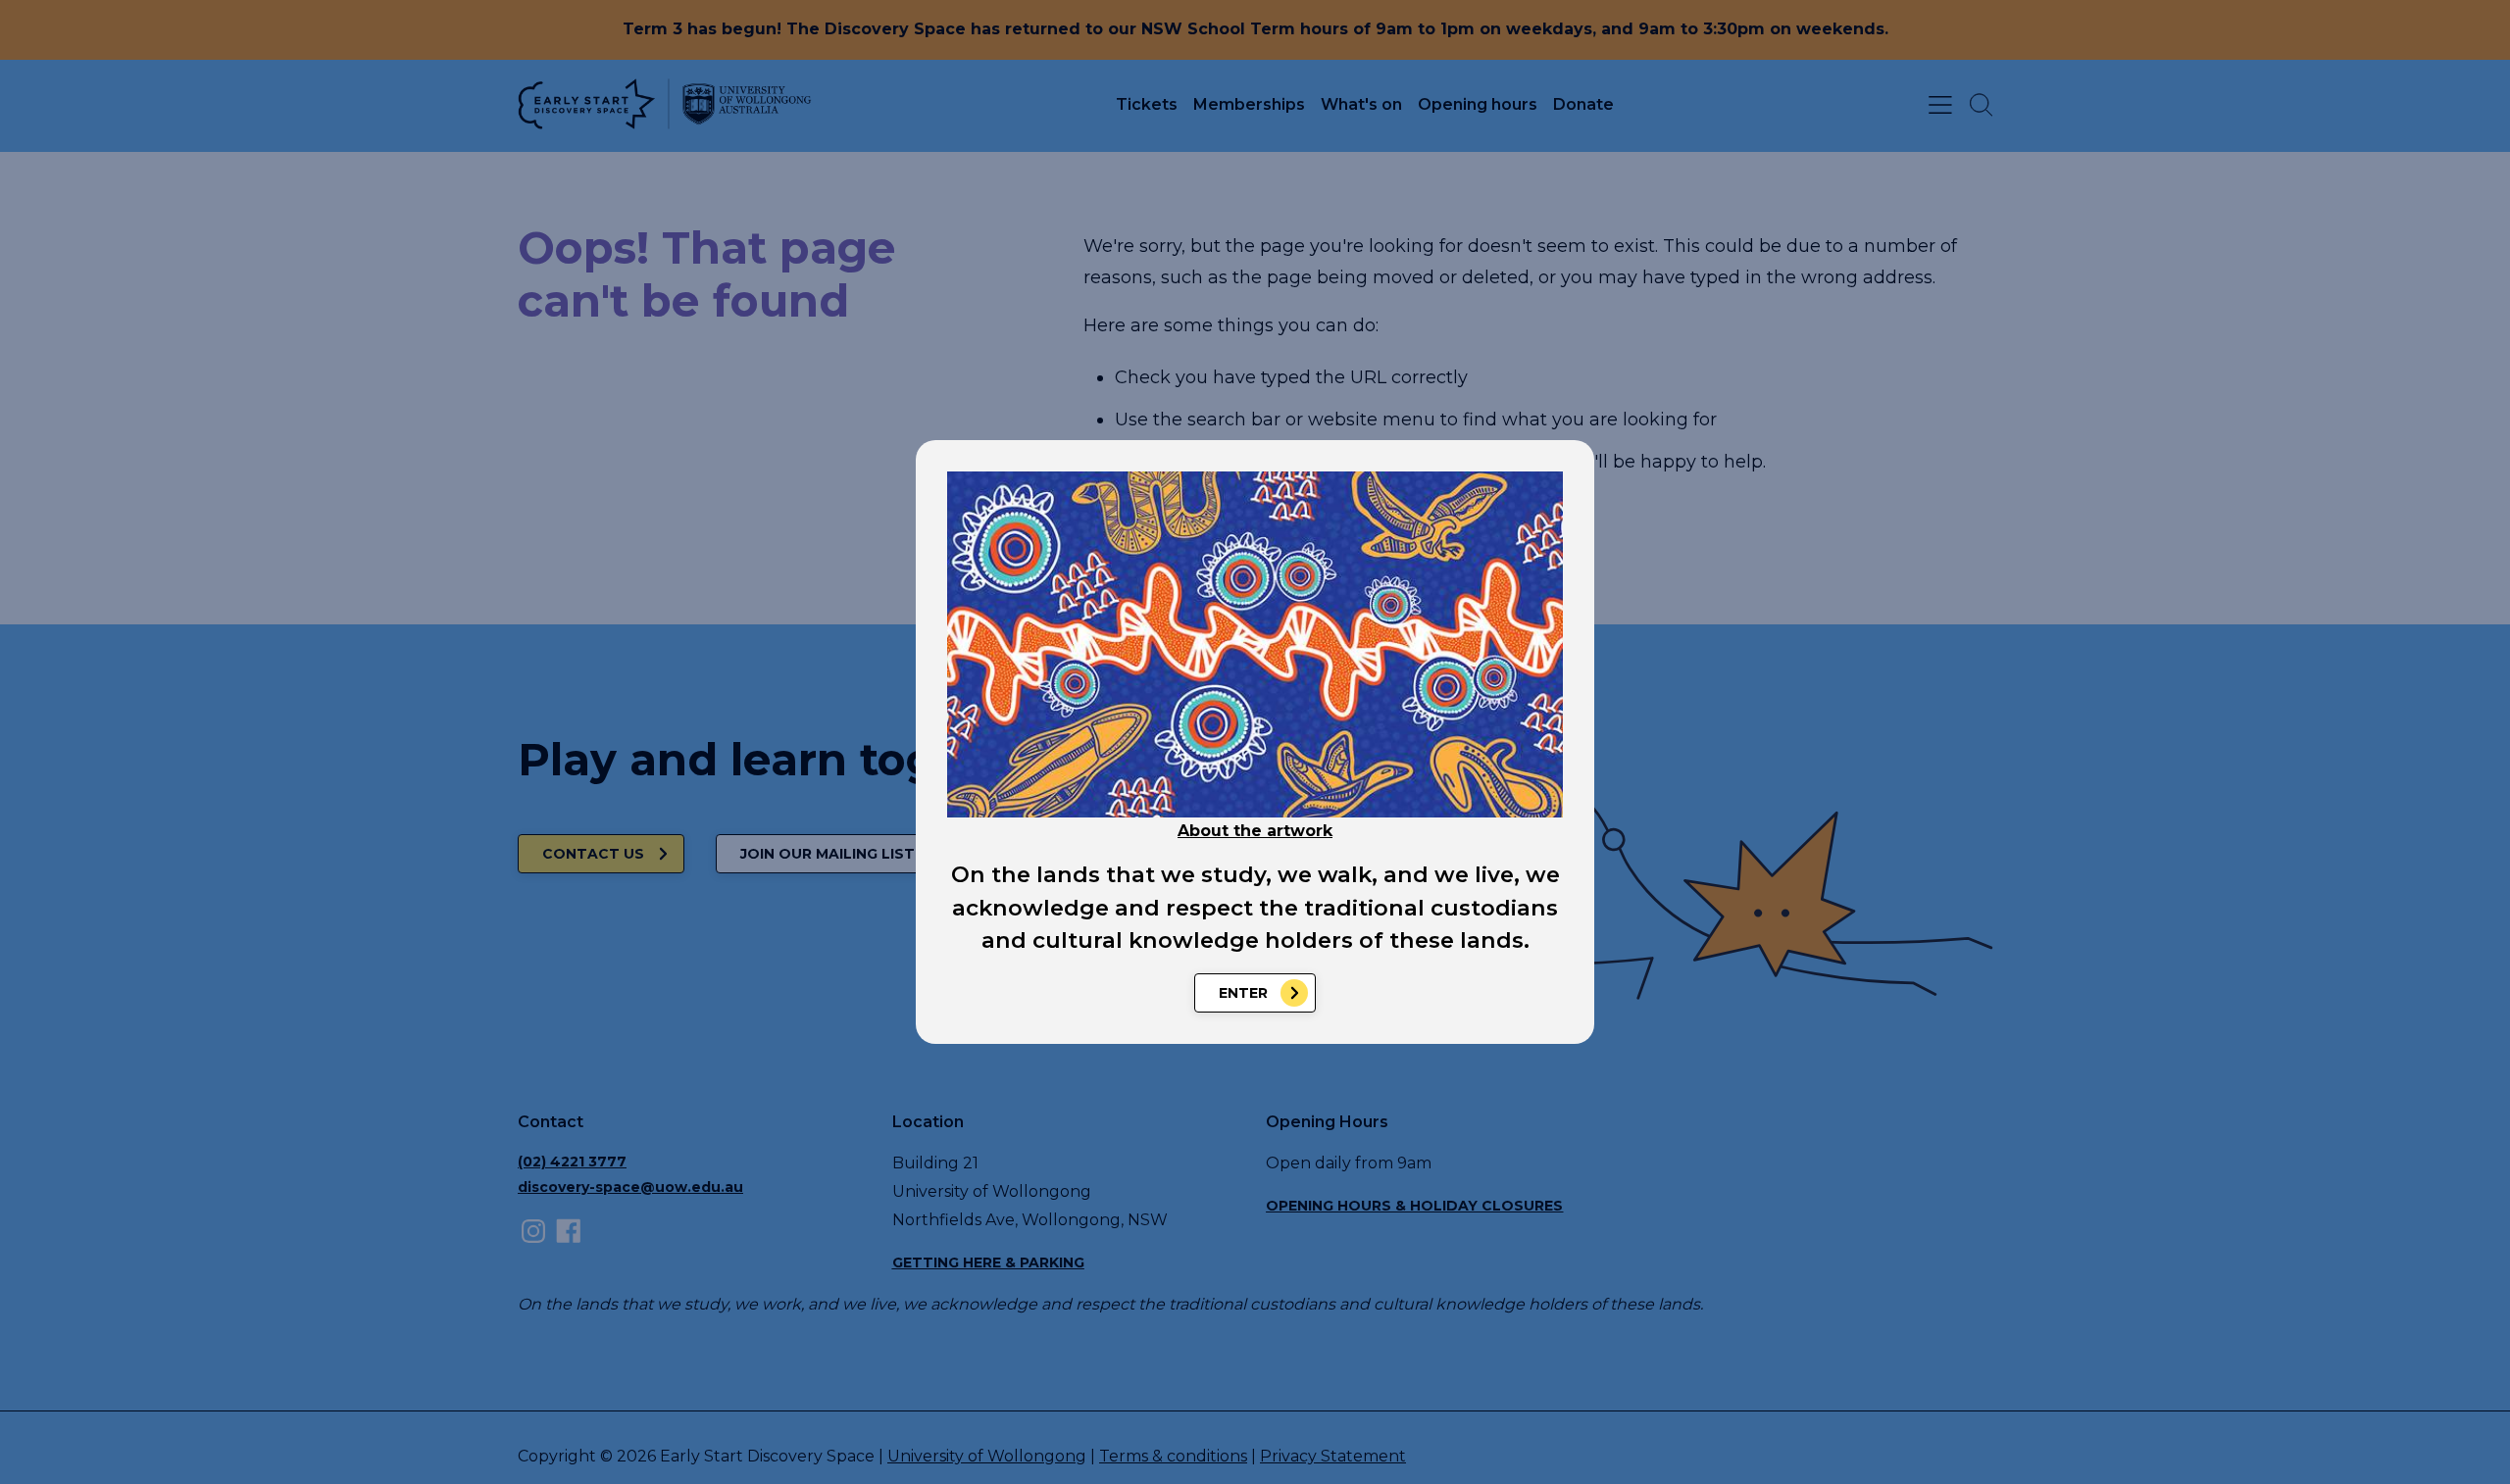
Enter (1243, 993)
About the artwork (1255, 831)
